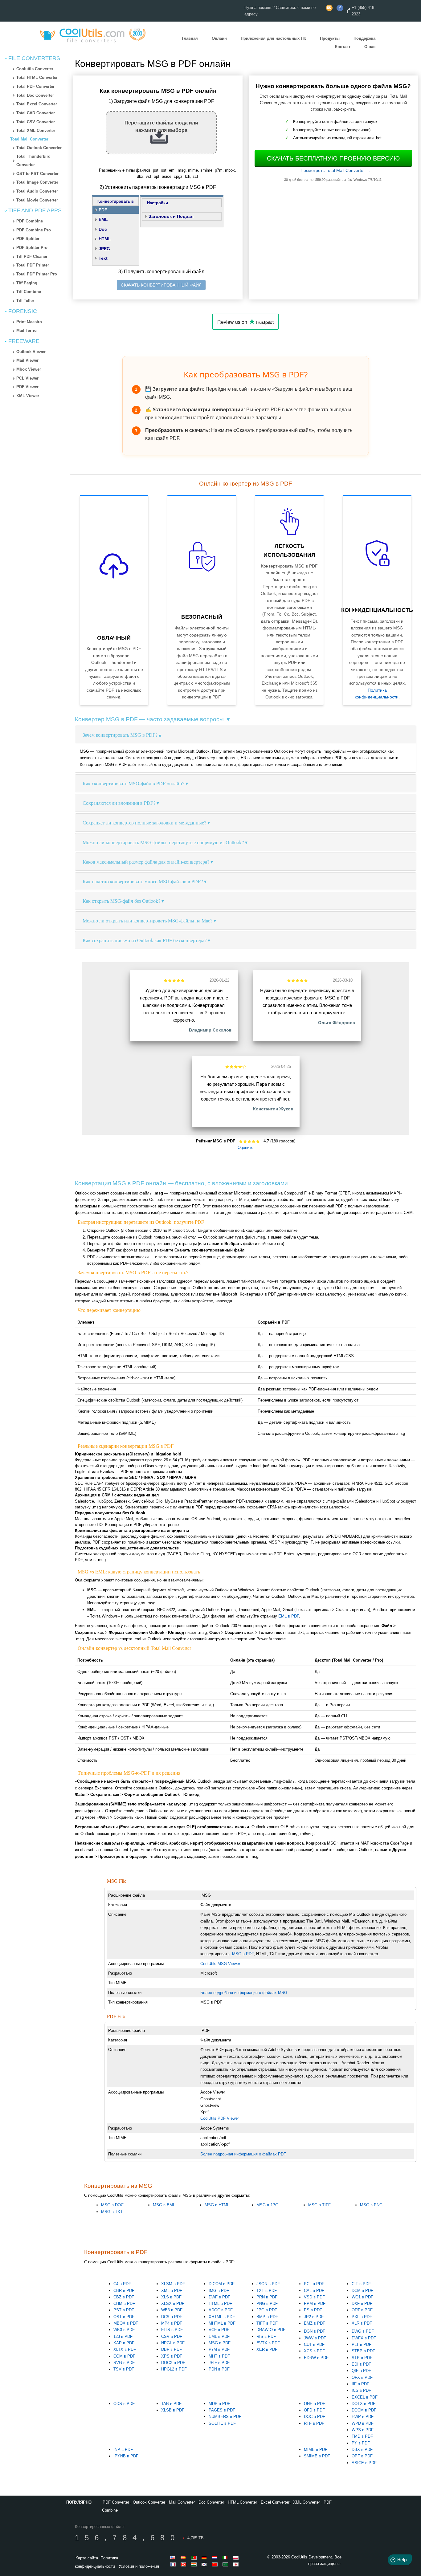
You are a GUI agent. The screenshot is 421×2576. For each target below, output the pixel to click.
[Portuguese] (195, 2558)
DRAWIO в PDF (271, 2330)
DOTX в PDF (364, 2404)
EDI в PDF (361, 2364)
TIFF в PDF (267, 2323)
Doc (103, 229)
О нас (370, 47)
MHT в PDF (219, 2356)
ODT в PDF (362, 2310)
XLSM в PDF (173, 2284)
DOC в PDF (315, 2417)
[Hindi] (195, 2564)
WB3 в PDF (172, 2310)
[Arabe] (226, 2564)
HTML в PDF (220, 2303)
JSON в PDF (268, 2284)
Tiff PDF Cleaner (32, 256)
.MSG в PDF (242, 1954)
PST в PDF (124, 2310)
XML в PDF (172, 2291)
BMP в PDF (267, 2317)
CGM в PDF (124, 2356)
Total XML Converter (36, 130)
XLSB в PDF (173, 2410)
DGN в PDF (315, 2331)
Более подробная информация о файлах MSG (244, 1993)
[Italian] (226, 2558)
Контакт (343, 47)
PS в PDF (313, 2310)
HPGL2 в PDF (174, 2369)
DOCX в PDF (173, 2363)
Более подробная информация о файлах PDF (243, 2154)
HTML (105, 239)
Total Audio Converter (37, 191)
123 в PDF (123, 2336)
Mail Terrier (27, 330)
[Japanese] (237, 2564)
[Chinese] (216, 2564)
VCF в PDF (219, 2330)
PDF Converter (116, 2502)
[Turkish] (184, 2564)
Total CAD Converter (36, 113)
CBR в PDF (124, 2291)
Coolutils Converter (35, 69)
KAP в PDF (124, 2343)
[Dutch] (216, 2558)
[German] (205, 2558)
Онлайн (219, 39)
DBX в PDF (362, 2450)
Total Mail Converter (29, 139)
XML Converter (307, 2502)
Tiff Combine (29, 292)
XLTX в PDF (125, 2349)
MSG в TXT (112, 2212)
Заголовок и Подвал (171, 216)
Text (103, 258)
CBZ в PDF (124, 2297)
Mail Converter (182, 2502)
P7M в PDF (219, 2349)
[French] (174, 2564)
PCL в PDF (314, 2284)
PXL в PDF (362, 2317)
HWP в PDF (363, 2417)
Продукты (330, 39)
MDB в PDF (219, 2404)
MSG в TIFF (319, 2205)
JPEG (104, 249)
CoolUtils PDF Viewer (220, 2118)
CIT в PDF (361, 2284)
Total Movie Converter (37, 200)
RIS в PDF (266, 2336)
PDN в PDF (219, 2369)
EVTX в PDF (268, 2343)
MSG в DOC (112, 2205)
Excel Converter (275, 2502)
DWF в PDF (219, 2297)
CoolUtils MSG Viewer (220, 1964)
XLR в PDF (362, 2323)
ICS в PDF (361, 2390)
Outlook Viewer (31, 352)
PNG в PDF (267, 2303)
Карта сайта (87, 2558)
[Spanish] (184, 2558)
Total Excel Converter (37, 104)
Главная (190, 39)
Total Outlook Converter (39, 148)
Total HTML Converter (37, 77)
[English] (174, 2558)
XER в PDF (267, 2349)
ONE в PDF (315, 2404)
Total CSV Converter (36, 122)
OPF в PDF (362, 2456)
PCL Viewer (27, 378)
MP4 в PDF (172, 2323)
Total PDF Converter (35, 86)
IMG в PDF (219, 2291)
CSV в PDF (172, 2336)
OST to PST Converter (37, 174)
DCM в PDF (362, 2291)
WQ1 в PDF (362, 2297)
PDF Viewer (27, 387)
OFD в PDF (314, 2410)
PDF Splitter (28, 239)
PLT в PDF (362, 2344)
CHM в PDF (124, 2303)
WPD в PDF (363, 2423)
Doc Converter (211, 2502)
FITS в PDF (172, 2330)
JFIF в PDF (219, 2363)
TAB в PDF (171, 2404)
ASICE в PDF (364, 2463)
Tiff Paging (27, 283)
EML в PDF (289, 1616)
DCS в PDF (172, 2317)
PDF (103, 210)
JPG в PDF (267, 2310)
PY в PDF (361, 2443)
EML (103, 219)
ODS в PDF (124, 2404)
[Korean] (205, 2564)
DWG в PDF (363, 2331)
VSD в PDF (314, 2297)
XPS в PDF (172, 2356)
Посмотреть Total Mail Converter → (335, 170)
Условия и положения (139, 2566)
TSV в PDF (124, 2369)
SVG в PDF (124, 2363)
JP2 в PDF (314, 2317)
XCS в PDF (314, 2351)
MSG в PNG (371, 2205)
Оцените (245, 1148)
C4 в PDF (122, 2284)
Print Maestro (29, 322)
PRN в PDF (267, 2297)
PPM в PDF (315, 2303)
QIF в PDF (361, 2371)
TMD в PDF (362, 2436)
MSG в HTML (217, 2205)
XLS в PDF (171, 2297)
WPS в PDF (363, 2430)
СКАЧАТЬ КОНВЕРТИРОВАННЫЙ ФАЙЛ (161, 285)
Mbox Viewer (29, 369)
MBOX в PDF (126, 2323)
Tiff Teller (25, 301)
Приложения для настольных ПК (273, 39)
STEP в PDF (363, 2351)
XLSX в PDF (173, 2303)
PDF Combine (30, 221)
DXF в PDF (362, 2303)
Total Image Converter (37, 182)
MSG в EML (164, 2205)
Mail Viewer (27, 360)
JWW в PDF (315, 2338)
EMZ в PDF (315, 2323)
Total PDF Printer (33, 265)
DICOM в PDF (222, 2284)
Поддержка (364, 39)
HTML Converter (242, 2502)
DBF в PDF (172, 2349)
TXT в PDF (267, 2291)
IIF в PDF (360, 2384)
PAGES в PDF (222, 2410)
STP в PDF (362, 2358)
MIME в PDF (316, 2450)
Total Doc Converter (35, 95)
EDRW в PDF (316, 2358)
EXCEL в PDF (365, 2397)
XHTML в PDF (222, 2317)
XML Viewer (28, 396)
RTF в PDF (314, 2423)
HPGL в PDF (173, 2343)
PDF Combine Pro (34, 230)
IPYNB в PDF (126, 2456)
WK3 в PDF (124, 2330)
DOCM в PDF (364, 2410)
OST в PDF (124, 2317)
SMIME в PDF (317, 2456)
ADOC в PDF (221, 2310)
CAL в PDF (314, 2291)
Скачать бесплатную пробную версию (333, 158)
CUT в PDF (314, 2344)
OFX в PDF (362, 2377)
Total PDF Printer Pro (37, 274)
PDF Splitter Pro (32, 248)
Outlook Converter (149, 2502)
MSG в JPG (267, 2205)
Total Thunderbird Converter (33, 161)
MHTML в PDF (222, 2323)
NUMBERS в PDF (225, 2417)
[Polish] (237, 2558)
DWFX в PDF (364, 2338)
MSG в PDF (220, 2343)
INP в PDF (123, 2450)
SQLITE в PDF (222, 2423)
